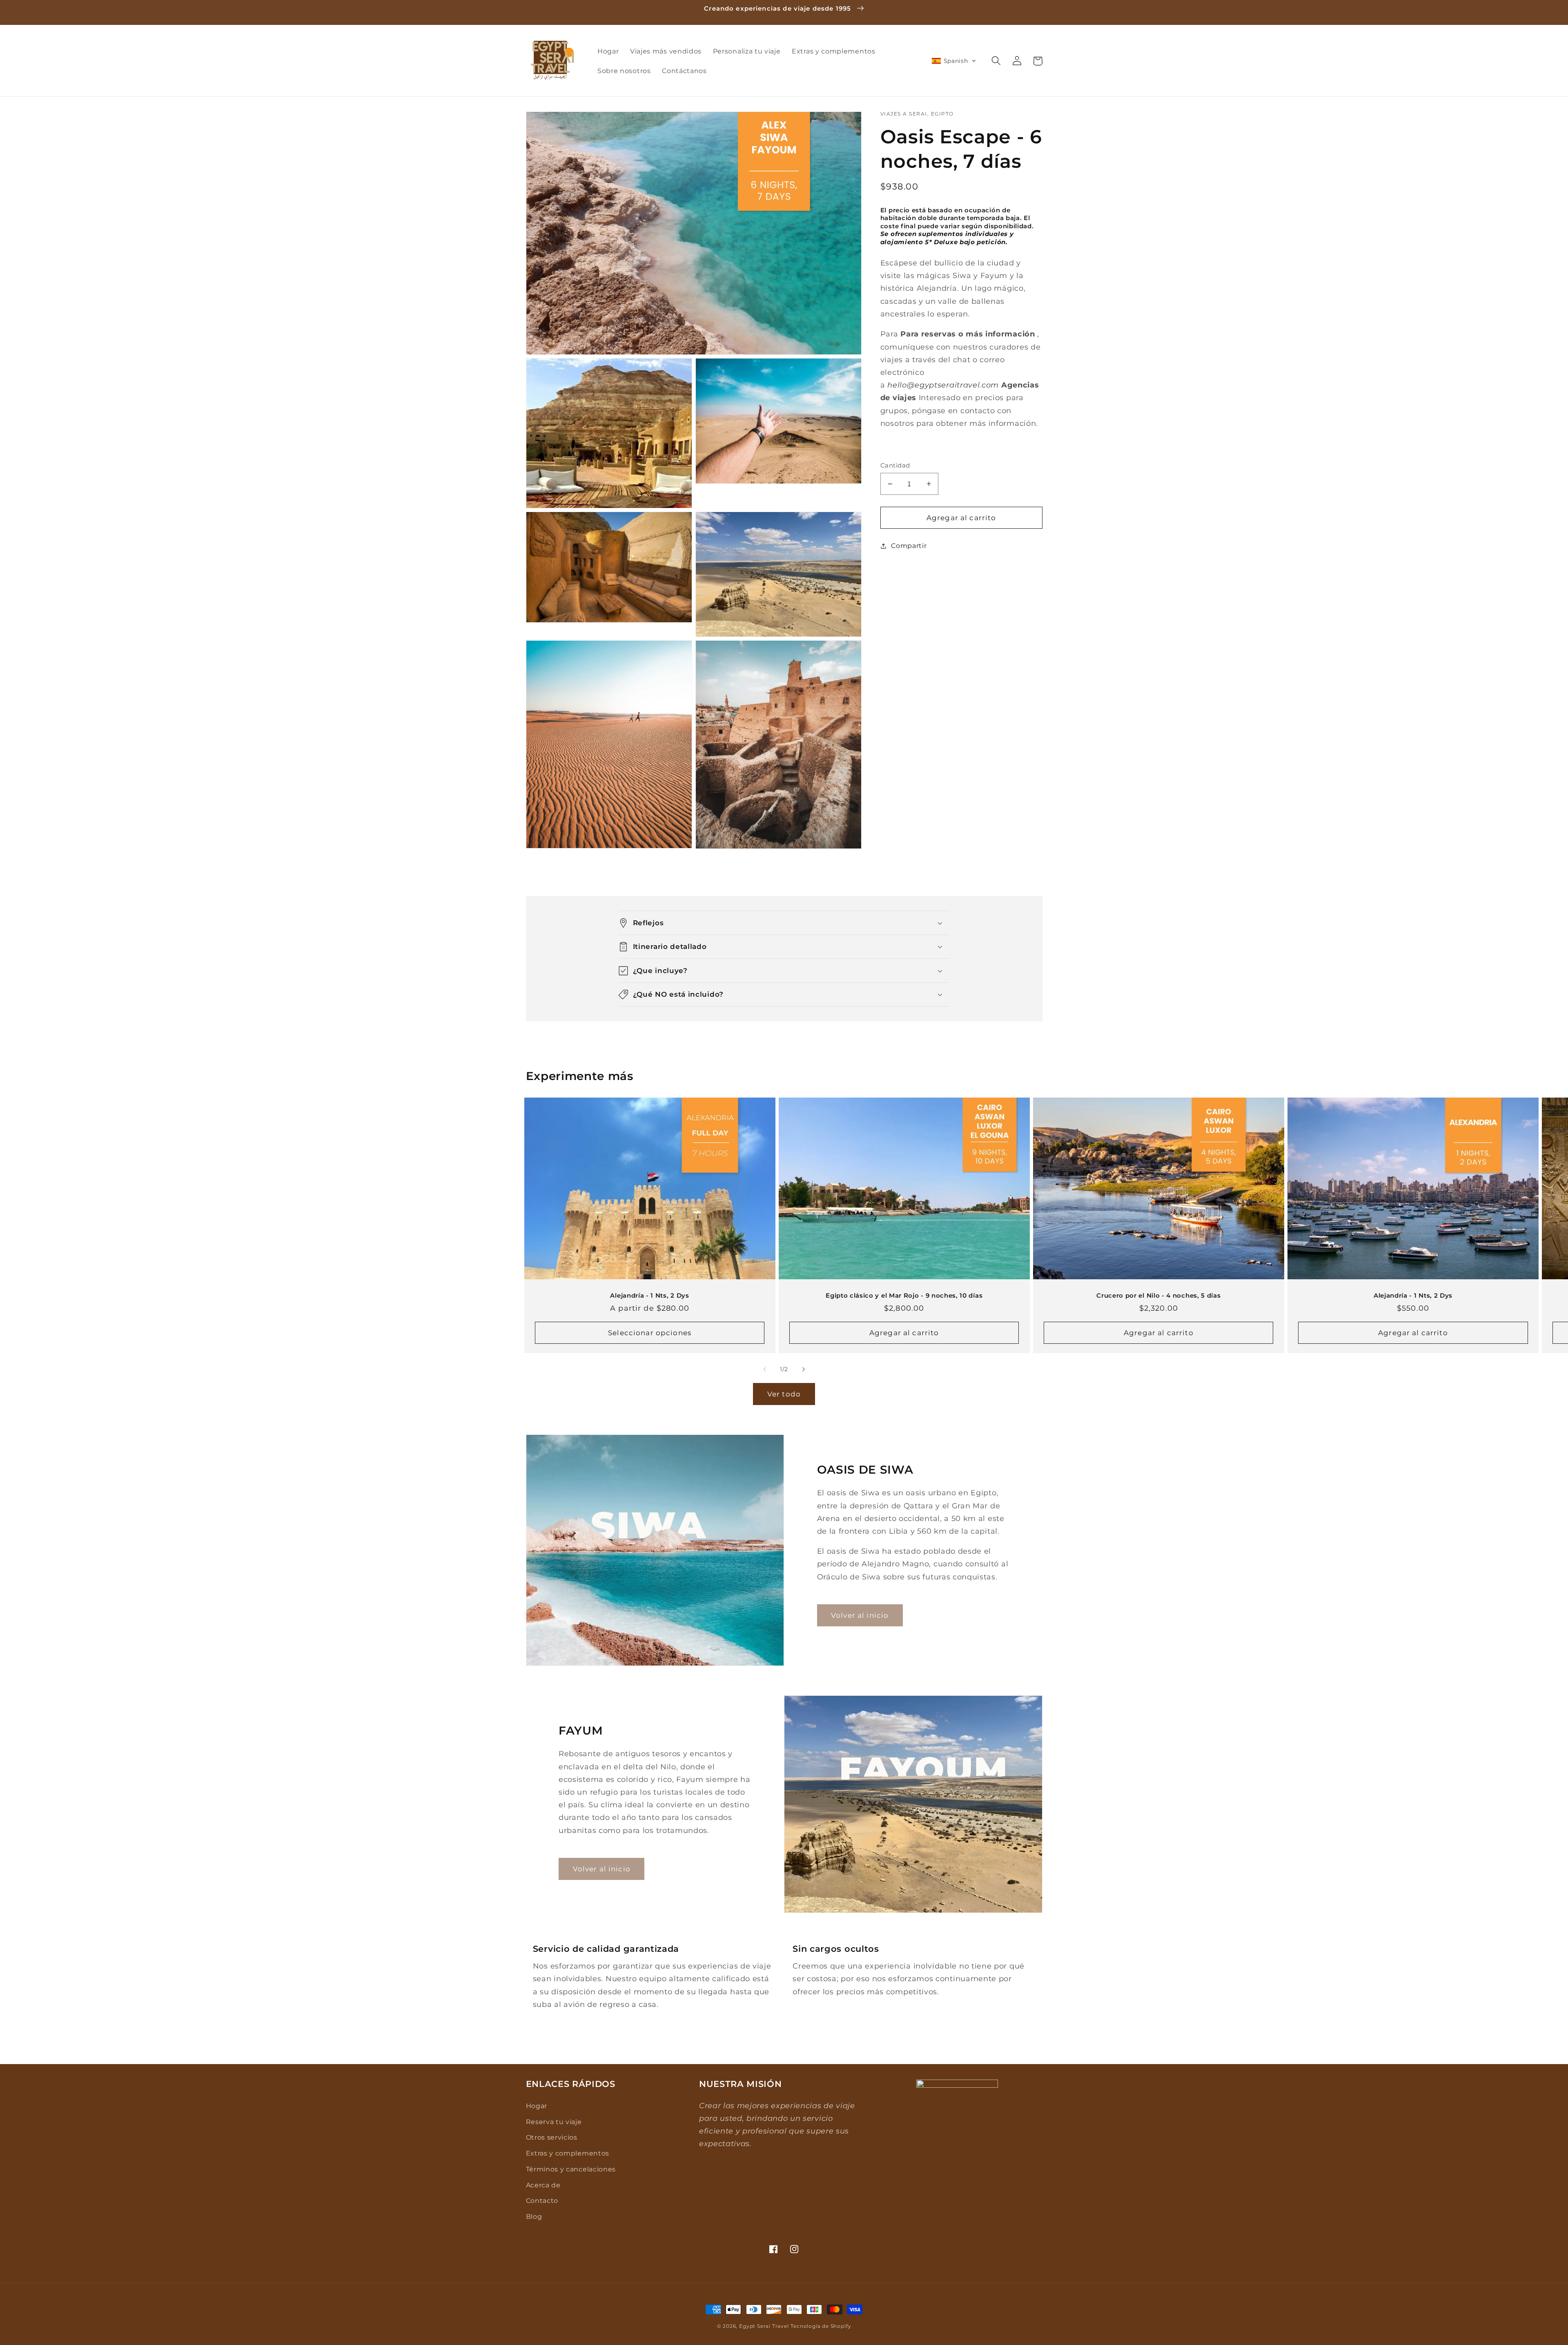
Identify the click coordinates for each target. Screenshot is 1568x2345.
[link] (601, 1869)
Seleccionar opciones (650, 1333)
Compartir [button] (909, 546)
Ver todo (784, 1394)
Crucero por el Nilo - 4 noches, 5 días (1158, 1296)
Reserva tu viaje (554, 2122)
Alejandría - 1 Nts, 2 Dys (649, 1296)
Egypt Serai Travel (764, 2326)
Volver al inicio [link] (860, 1615)
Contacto (542, 2200)
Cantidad (895, 465)
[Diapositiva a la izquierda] (765, 1369)
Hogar (537, 2106)
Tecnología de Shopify (821, 2326)
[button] (954, 61)
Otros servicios (552, 2137)
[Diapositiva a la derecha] (803, 1369)
